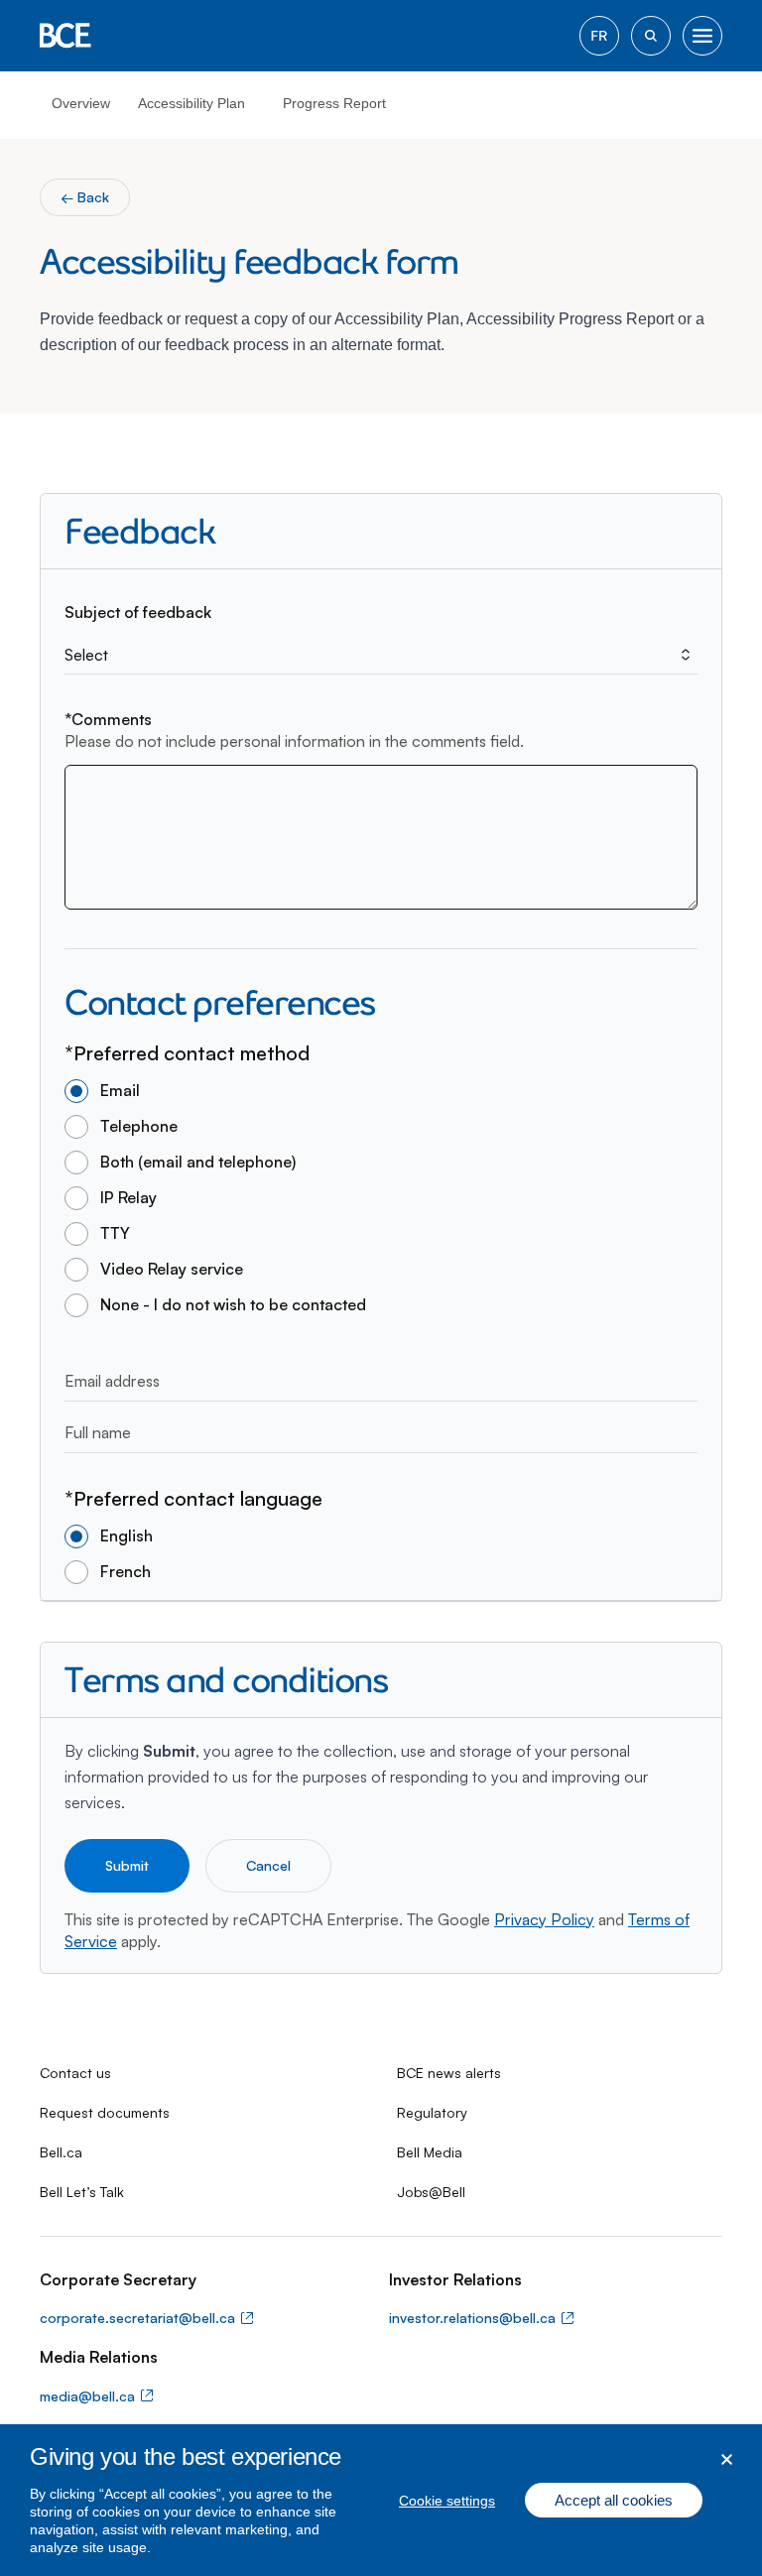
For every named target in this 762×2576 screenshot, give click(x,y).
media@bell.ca (87, 2396)
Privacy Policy (544, 1919)
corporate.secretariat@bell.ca (137, 2318)
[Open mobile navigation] (702, 36)
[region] (381, 2500)
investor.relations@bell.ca (472, 2318)
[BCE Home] (65, 36)
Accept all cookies (614, 2500)
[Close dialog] (727, 2459)
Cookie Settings (447, 2501)
